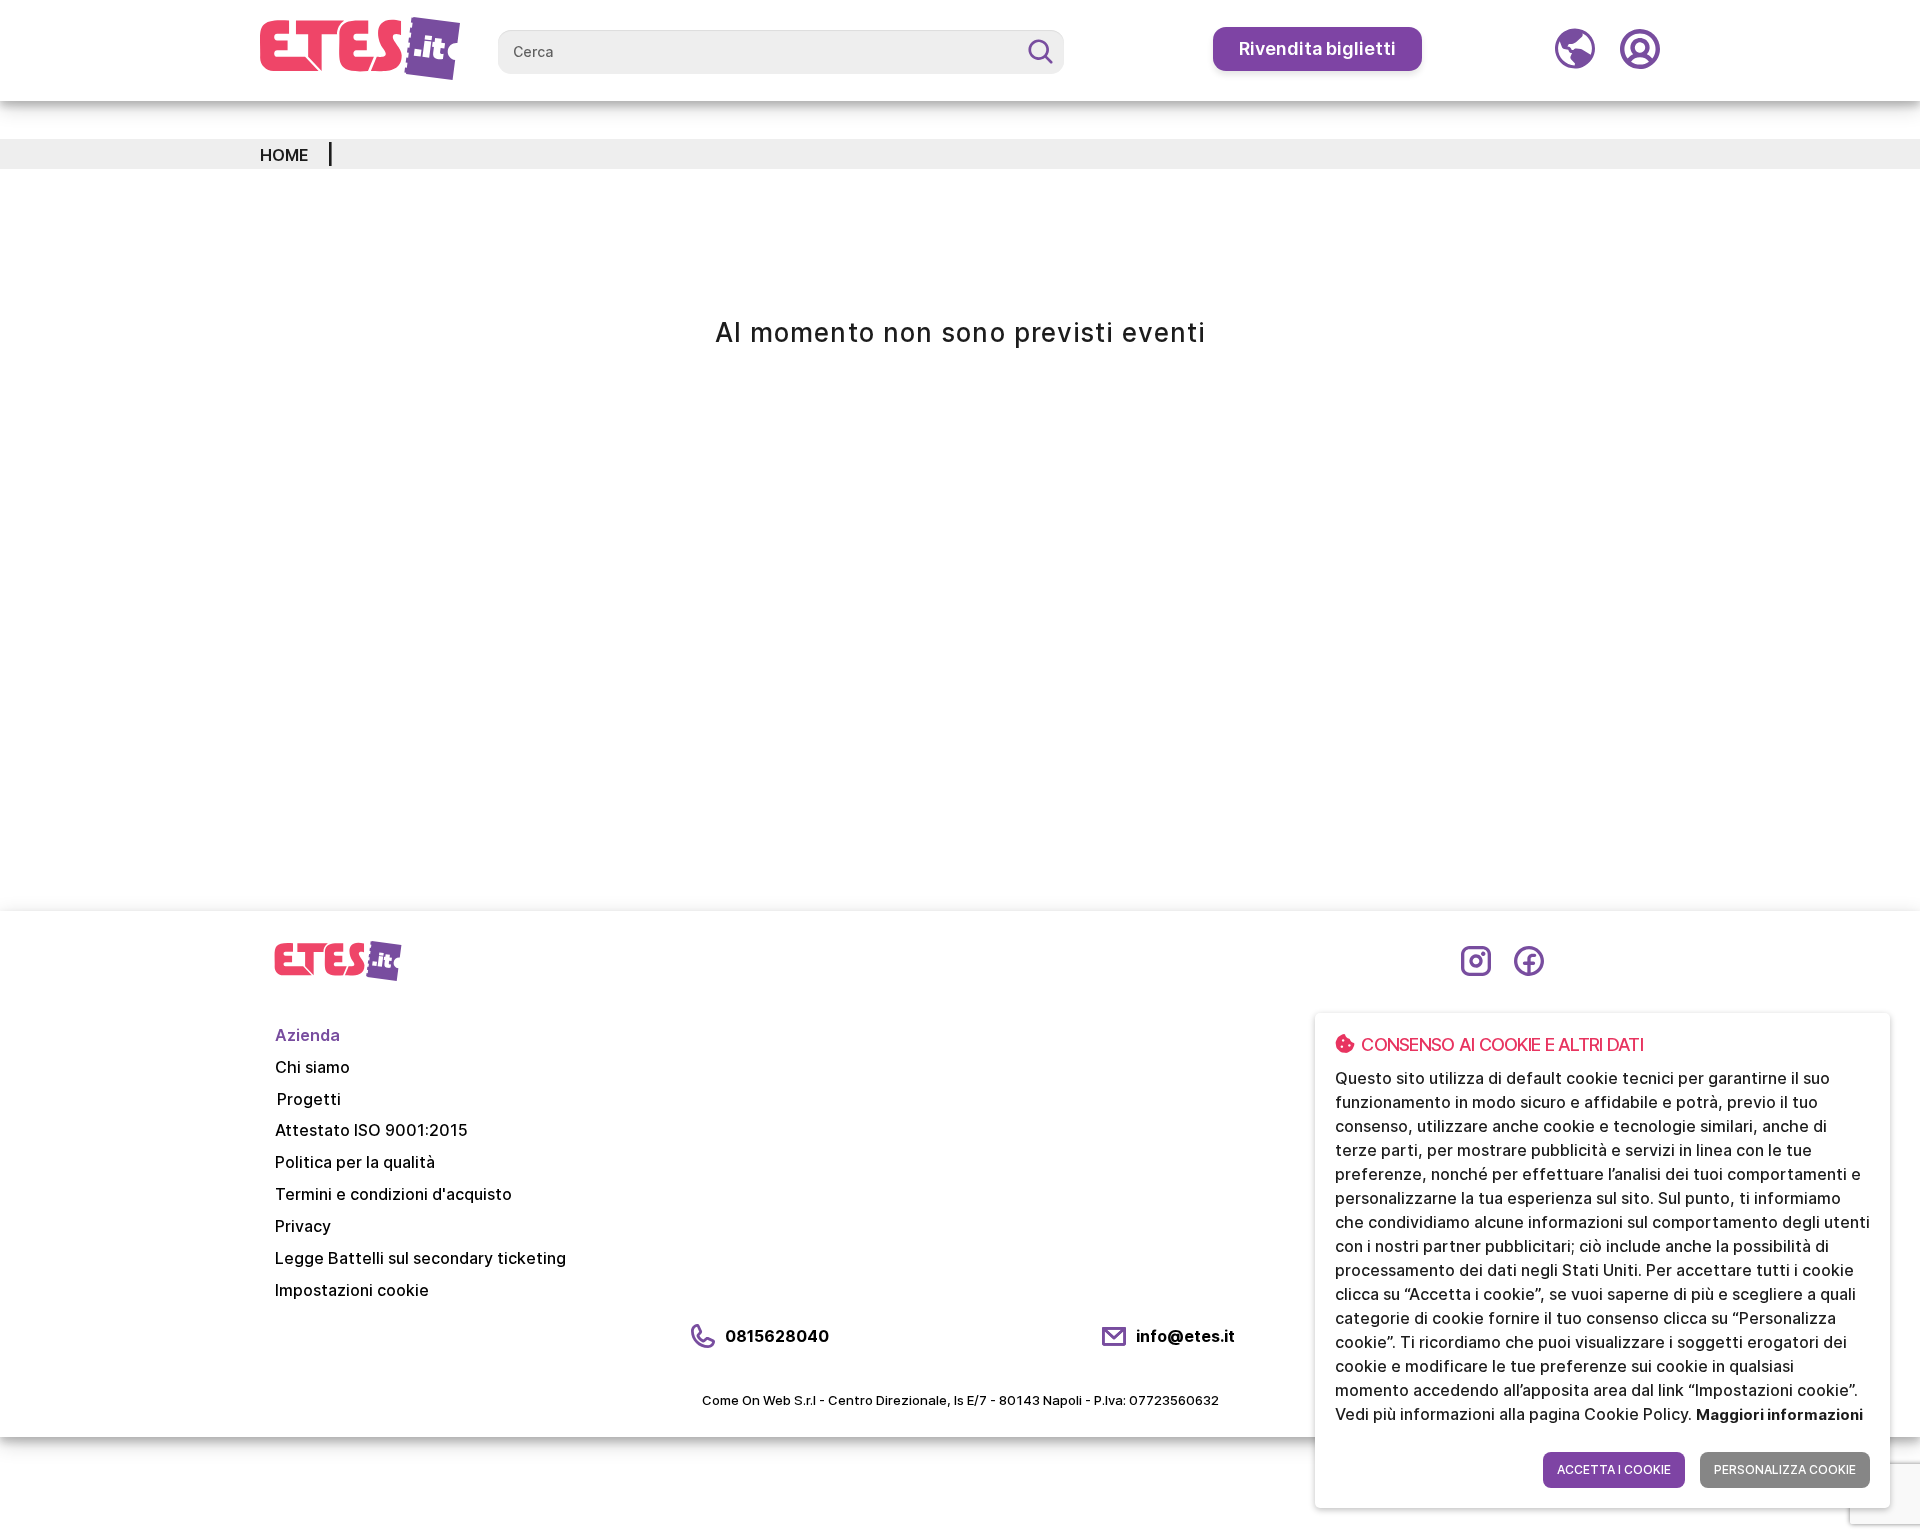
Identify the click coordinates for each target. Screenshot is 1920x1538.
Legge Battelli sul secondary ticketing (420, 1258)
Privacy (303, 1226)
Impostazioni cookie (352, 1290)
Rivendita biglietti (1317, 48)
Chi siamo (312, 1067)
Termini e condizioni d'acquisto (393, 1194)
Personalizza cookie (1785, 1469)
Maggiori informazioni (1779, 1414)
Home (284, 155)
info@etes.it (1185, 1336)
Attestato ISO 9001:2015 (371, 1130)
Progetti (309, 1099)
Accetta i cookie (1614, 1469)
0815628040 (777, 1336)
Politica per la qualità (355, 1162)
